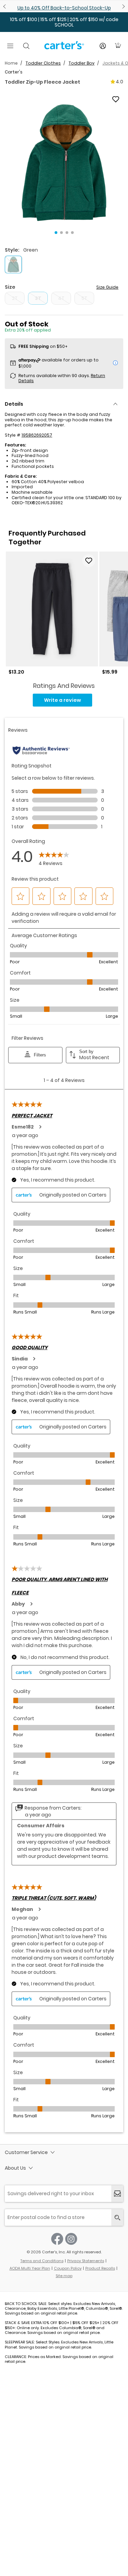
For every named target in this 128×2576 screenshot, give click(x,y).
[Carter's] (64, 48)
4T (61, 298)
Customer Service (26, 2152)
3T (38, 298)
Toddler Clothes (43, 63)
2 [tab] (61, 233)
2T (15, 298)
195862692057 (37, 435)
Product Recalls (100, 2268)
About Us (15, 2168)
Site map (64, 2276)
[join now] (117, 2194)
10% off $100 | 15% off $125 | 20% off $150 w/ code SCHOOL (64, 22)
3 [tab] (67, 233)
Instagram (71, 2239)
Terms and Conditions (42, 2261)
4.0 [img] (119, 82)
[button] (64, 163)
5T (84, 298)
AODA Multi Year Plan (30, 2268)
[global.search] (117, 2217)
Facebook (57, 2239)
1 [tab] (56, 233)
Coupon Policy (68, 2268)
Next (123, 6)
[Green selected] (13, 265)
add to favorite (116, 99)
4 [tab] (72, 233)
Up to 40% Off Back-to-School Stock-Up (64, 8)
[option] (52, 613)
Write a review (62, 700)
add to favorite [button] (89, 561)
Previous (5, 6)
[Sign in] (103, 46)
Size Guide (107, 287)
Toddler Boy (82, 63)
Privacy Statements (86, 2261)
